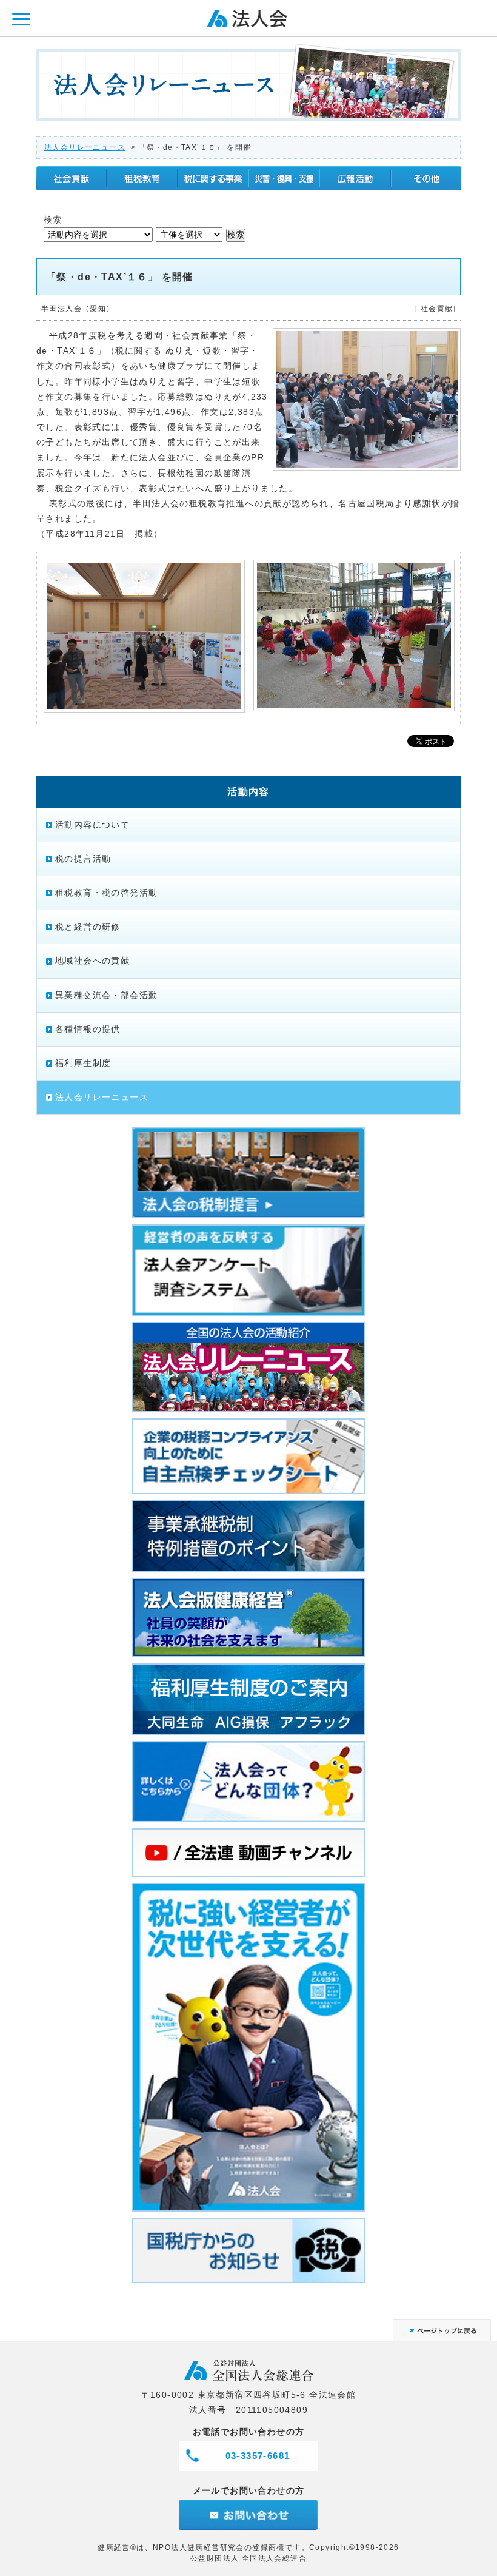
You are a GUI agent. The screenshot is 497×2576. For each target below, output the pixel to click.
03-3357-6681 (258, 2456)
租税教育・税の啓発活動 (106, 893)
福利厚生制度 (83, 1063)
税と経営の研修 (88, 927)
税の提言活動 (83, 859)
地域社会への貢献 (92, 961)
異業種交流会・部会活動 (106, 995)
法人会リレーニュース (85, 147)
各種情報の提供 (88, 1029)
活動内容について (92, 825)
